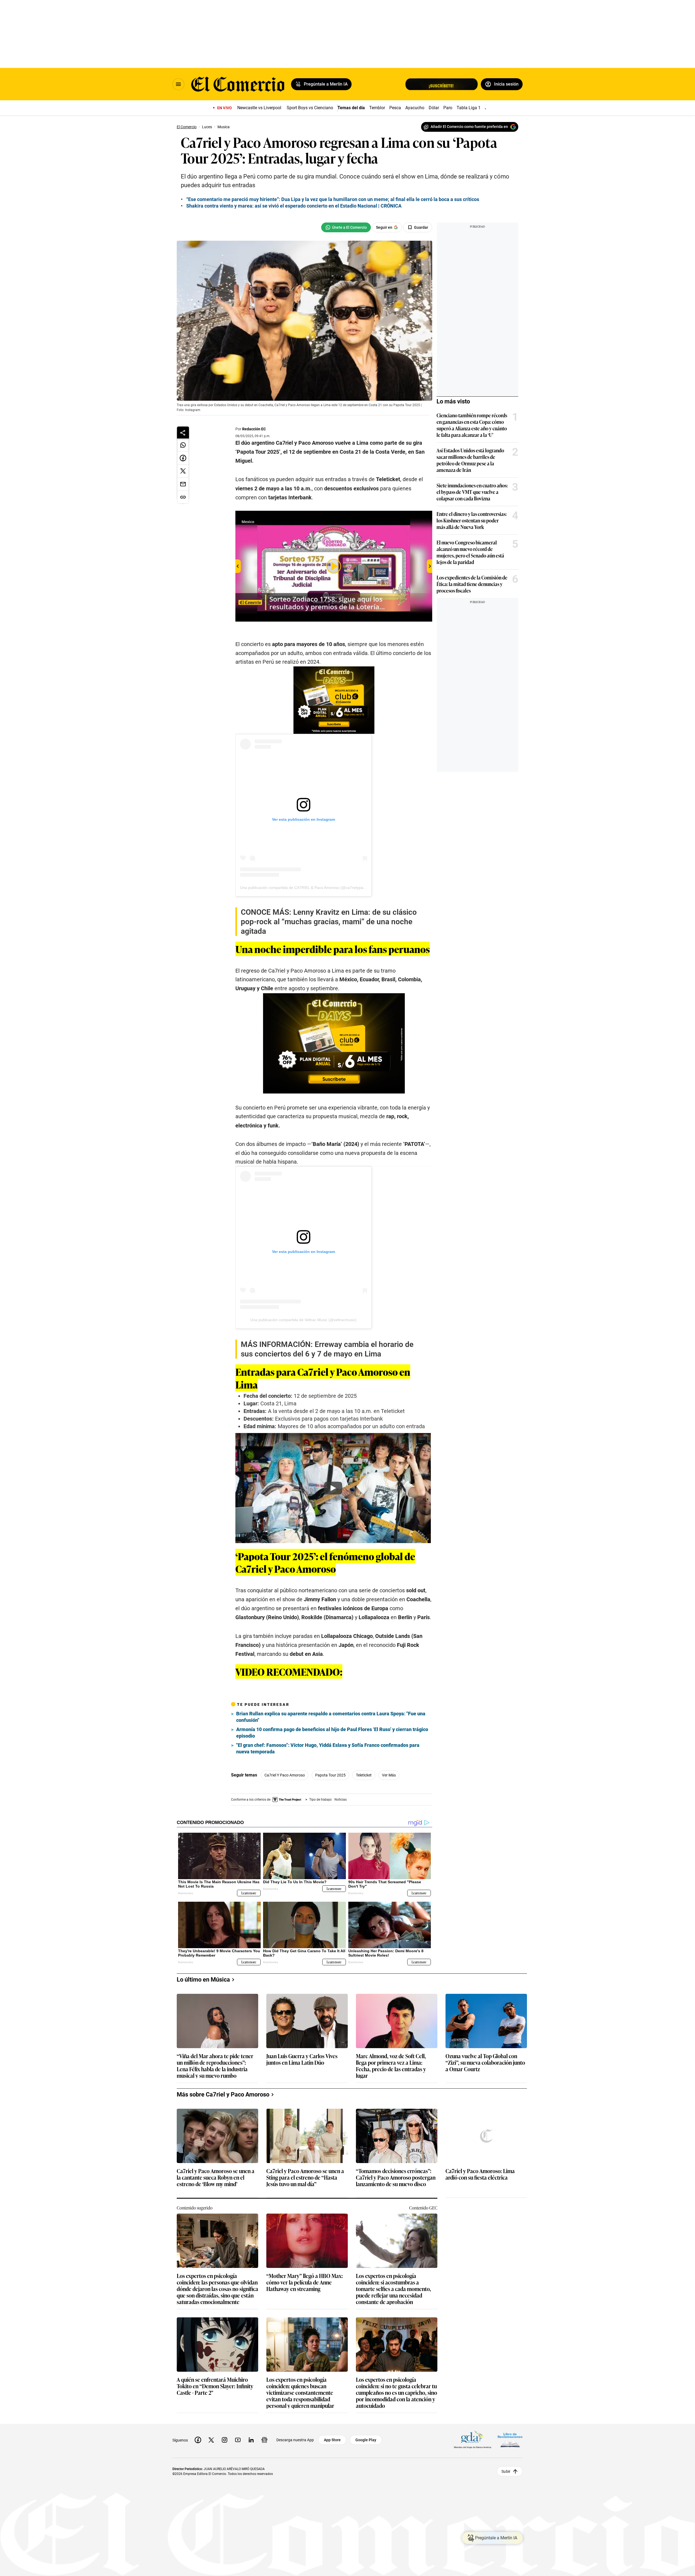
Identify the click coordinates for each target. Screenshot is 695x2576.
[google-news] (264, 2440)
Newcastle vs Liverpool (259, 108)
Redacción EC (254, 429)
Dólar (434, 108)
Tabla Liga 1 (469, 108)
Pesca (395, 108)
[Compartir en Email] (183, 484)
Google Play (366, 2440)
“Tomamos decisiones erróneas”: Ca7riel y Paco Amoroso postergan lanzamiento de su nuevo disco (396, 2178)
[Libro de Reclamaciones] (510, 2440)
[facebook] (198, 2440)
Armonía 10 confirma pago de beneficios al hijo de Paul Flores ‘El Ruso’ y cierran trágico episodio (332, 1733)
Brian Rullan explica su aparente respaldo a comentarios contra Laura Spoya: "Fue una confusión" (331, 1717)
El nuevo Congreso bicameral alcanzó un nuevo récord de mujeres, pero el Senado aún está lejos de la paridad (470, 552)
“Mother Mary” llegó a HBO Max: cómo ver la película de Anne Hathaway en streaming (305, 2282)
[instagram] (225, 2440)
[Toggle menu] (178, 84)
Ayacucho (415, 108)
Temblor (377, 108)
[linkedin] (251, 2440)
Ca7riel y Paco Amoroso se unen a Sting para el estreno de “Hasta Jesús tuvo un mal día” (305, 2178)
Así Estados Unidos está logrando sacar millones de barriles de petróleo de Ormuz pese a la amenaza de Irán (470, 460)
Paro (448, 108)
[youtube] (238, 2440)
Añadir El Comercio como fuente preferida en (469, 127)
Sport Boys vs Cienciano (310, 108)
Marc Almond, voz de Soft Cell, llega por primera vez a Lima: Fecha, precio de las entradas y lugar (391, 2066)
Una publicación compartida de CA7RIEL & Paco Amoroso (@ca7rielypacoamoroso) (312, 888)
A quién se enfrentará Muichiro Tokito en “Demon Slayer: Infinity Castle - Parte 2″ (215, 2386)
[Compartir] (183, 433)
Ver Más (389, 1775)
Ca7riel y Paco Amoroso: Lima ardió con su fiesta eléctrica (480, 2174)
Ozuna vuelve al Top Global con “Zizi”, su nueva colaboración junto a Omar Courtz (485, 2063)
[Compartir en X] (183, 471)
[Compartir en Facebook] (183, 458)
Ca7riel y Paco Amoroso (285, 1775)
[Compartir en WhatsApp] (183, 445)
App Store (332, 2440)
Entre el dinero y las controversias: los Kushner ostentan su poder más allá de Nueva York (472, 520)
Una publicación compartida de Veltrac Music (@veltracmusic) (303, 1320)
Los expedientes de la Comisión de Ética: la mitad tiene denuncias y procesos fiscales (472, 584)
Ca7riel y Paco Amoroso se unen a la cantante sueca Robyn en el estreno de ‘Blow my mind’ (216, 2178)
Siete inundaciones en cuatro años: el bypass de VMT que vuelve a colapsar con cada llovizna (472, 492)
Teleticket (364, 1775)
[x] (211, 2440)
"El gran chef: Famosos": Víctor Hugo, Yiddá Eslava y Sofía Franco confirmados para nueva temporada (328, 1748)
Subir (506, 2471)
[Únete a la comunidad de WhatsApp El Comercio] (346, 227)
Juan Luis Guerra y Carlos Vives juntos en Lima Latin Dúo (302, 2059)
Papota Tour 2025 (330, 1775)
